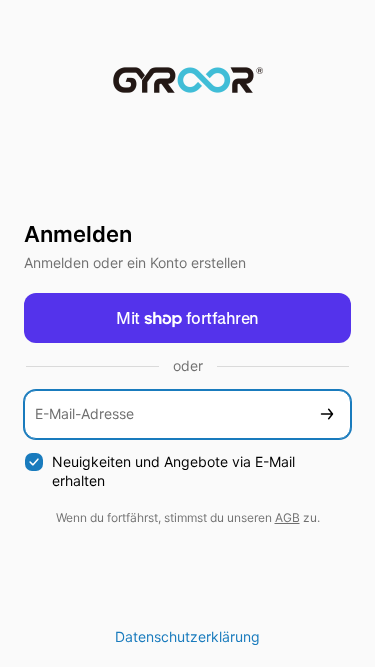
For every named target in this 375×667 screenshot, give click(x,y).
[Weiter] (327, 414)
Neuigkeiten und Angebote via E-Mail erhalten (173, 471)
